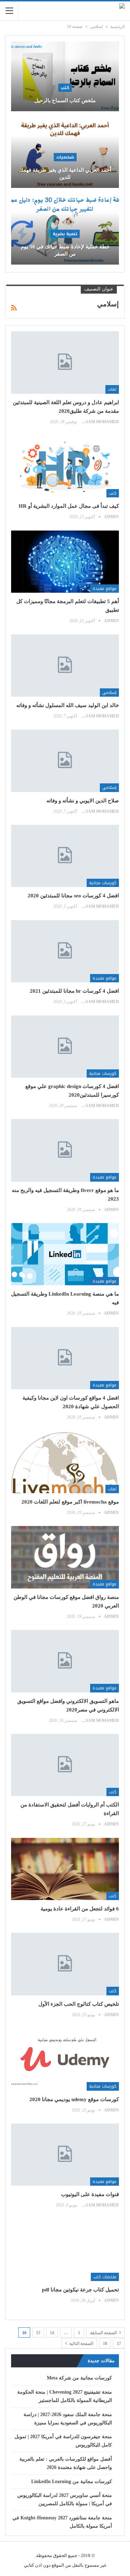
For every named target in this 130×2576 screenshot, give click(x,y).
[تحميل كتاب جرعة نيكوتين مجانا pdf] (65, 2250)
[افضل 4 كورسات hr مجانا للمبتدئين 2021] (65, 951)
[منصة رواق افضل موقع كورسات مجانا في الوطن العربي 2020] (65, 1557)
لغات (112, 389)
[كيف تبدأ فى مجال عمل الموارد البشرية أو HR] (65, 466)
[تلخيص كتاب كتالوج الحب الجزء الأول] (65, 1964)
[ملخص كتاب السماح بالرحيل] (65, 76)
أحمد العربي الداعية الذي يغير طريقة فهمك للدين (65, 174)
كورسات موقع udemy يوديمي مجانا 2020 (74, 2099)
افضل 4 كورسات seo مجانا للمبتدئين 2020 (73, 896)
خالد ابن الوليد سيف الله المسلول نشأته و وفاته (68, 705)
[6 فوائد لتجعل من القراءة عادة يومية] (65, 1869)
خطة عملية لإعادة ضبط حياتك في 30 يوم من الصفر (65, 250)
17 (119, 2344)
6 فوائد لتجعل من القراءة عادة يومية (80, 1909)
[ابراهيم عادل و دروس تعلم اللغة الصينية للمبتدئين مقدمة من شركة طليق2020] (65, 362)
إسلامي (109, 693)
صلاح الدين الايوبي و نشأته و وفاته (83, 801)
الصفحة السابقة (104, 2333)
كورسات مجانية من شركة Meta (79, 2378)
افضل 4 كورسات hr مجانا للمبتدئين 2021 (74, 991)
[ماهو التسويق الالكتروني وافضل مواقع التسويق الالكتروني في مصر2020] (65, 1661)
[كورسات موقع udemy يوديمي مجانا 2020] (65, 2059)
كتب (65, 88)
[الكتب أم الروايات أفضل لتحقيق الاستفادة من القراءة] (65, 1765)
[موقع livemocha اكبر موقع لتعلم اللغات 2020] (65, 1462)
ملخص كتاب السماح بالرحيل (65, 101)
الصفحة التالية (81, 2344)
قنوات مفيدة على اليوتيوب (90, 2194)
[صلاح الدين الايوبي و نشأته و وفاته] (65, 761)
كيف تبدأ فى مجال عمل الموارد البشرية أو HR (69, 506)
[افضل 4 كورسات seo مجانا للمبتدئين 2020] (65, 856)
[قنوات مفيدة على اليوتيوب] (65, 2155)
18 (105, 2344)
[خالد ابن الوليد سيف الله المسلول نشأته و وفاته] (65, 666)
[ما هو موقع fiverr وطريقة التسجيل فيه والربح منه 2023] (65, 1150)
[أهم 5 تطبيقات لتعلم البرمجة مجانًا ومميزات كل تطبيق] (65, 562)
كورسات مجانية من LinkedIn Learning (72, 2482)
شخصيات (65, 157)
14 (52, 2333)
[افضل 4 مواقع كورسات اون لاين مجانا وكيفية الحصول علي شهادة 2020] (65, 1358)
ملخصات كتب (105, 2277)
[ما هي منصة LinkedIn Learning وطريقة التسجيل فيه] (65, 1254)
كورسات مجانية (103, 883)
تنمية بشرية (65, 234)
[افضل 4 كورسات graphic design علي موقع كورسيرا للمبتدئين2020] (65, 1047)
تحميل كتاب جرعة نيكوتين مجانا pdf (80, 2290)
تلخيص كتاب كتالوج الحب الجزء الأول (79, 2004)
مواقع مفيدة (105, 589)
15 (38, 2333)
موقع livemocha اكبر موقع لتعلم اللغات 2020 (70, 1502)
